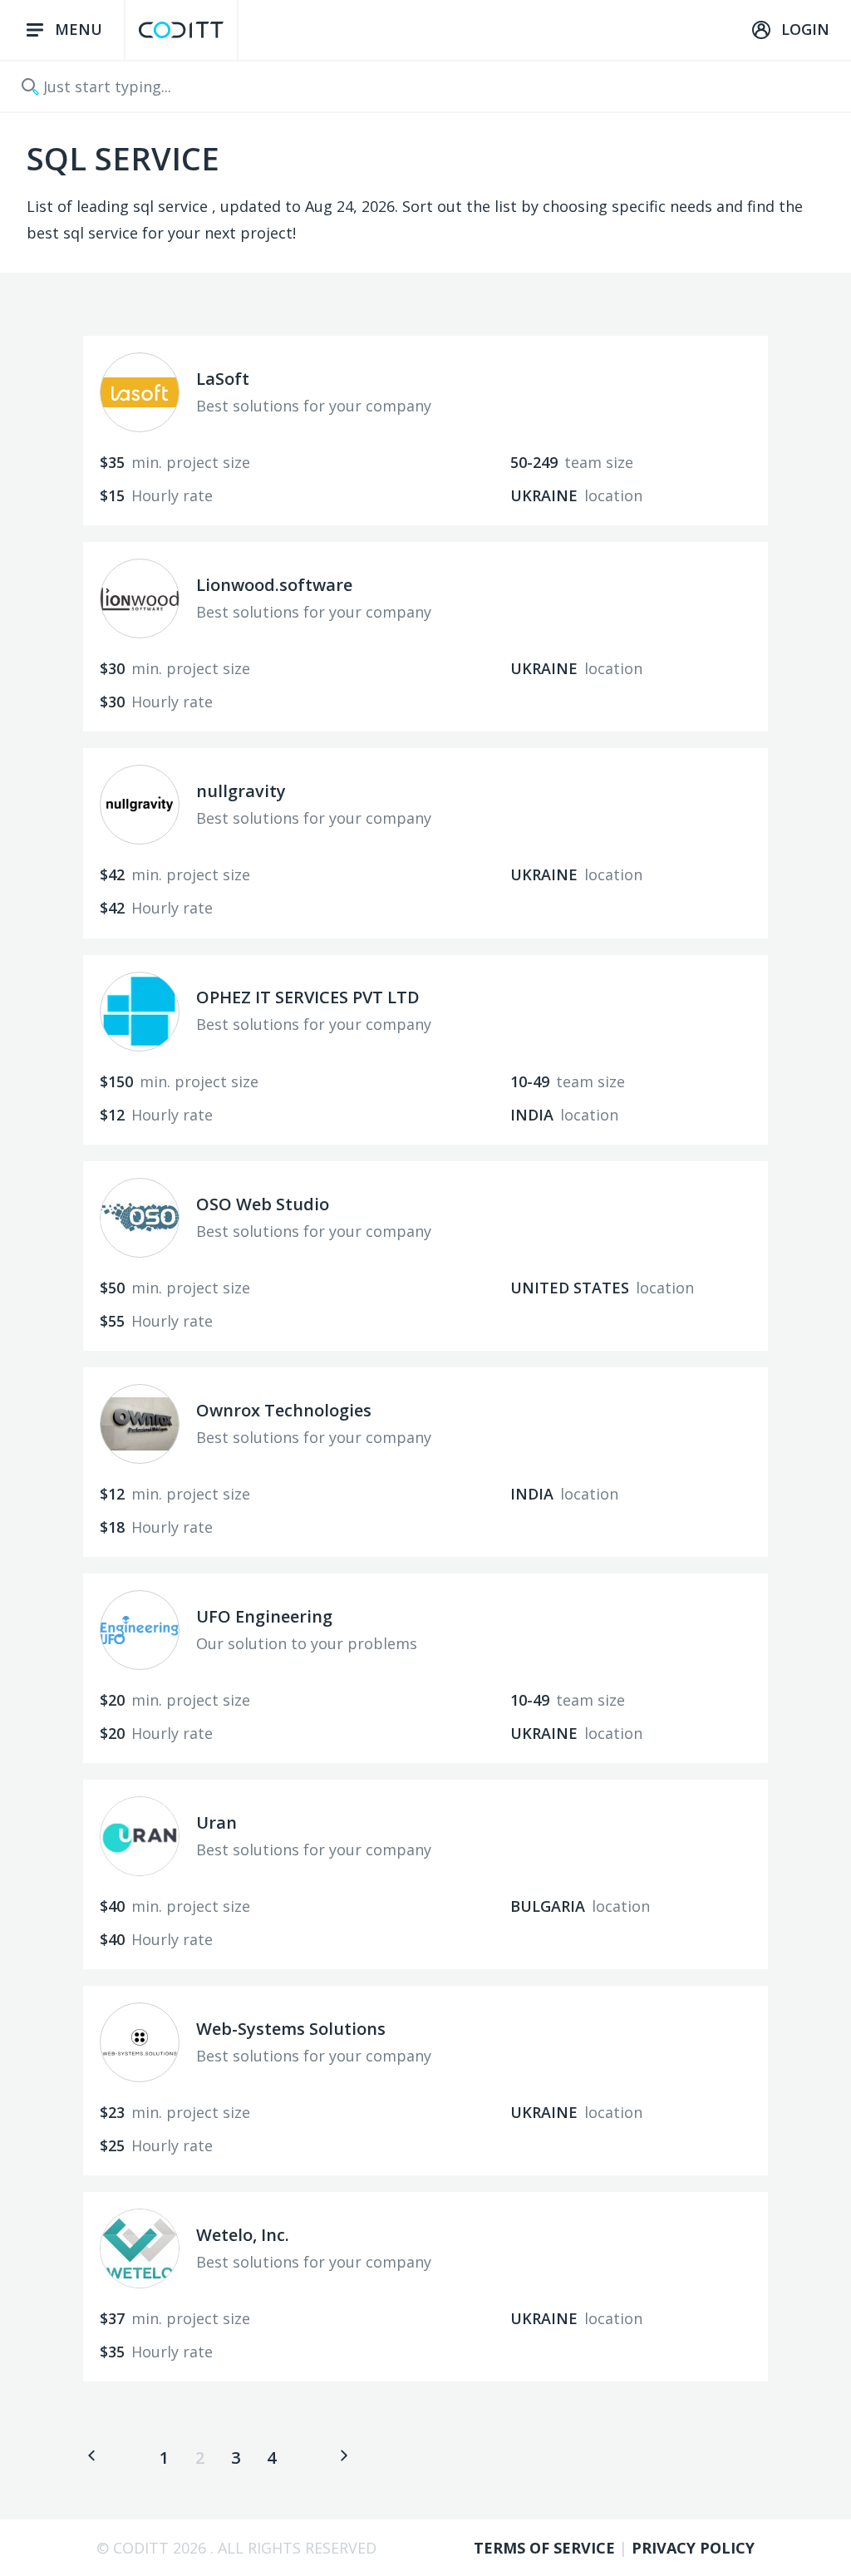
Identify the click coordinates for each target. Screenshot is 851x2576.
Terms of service (546, 2548)
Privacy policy (693, 2548)
